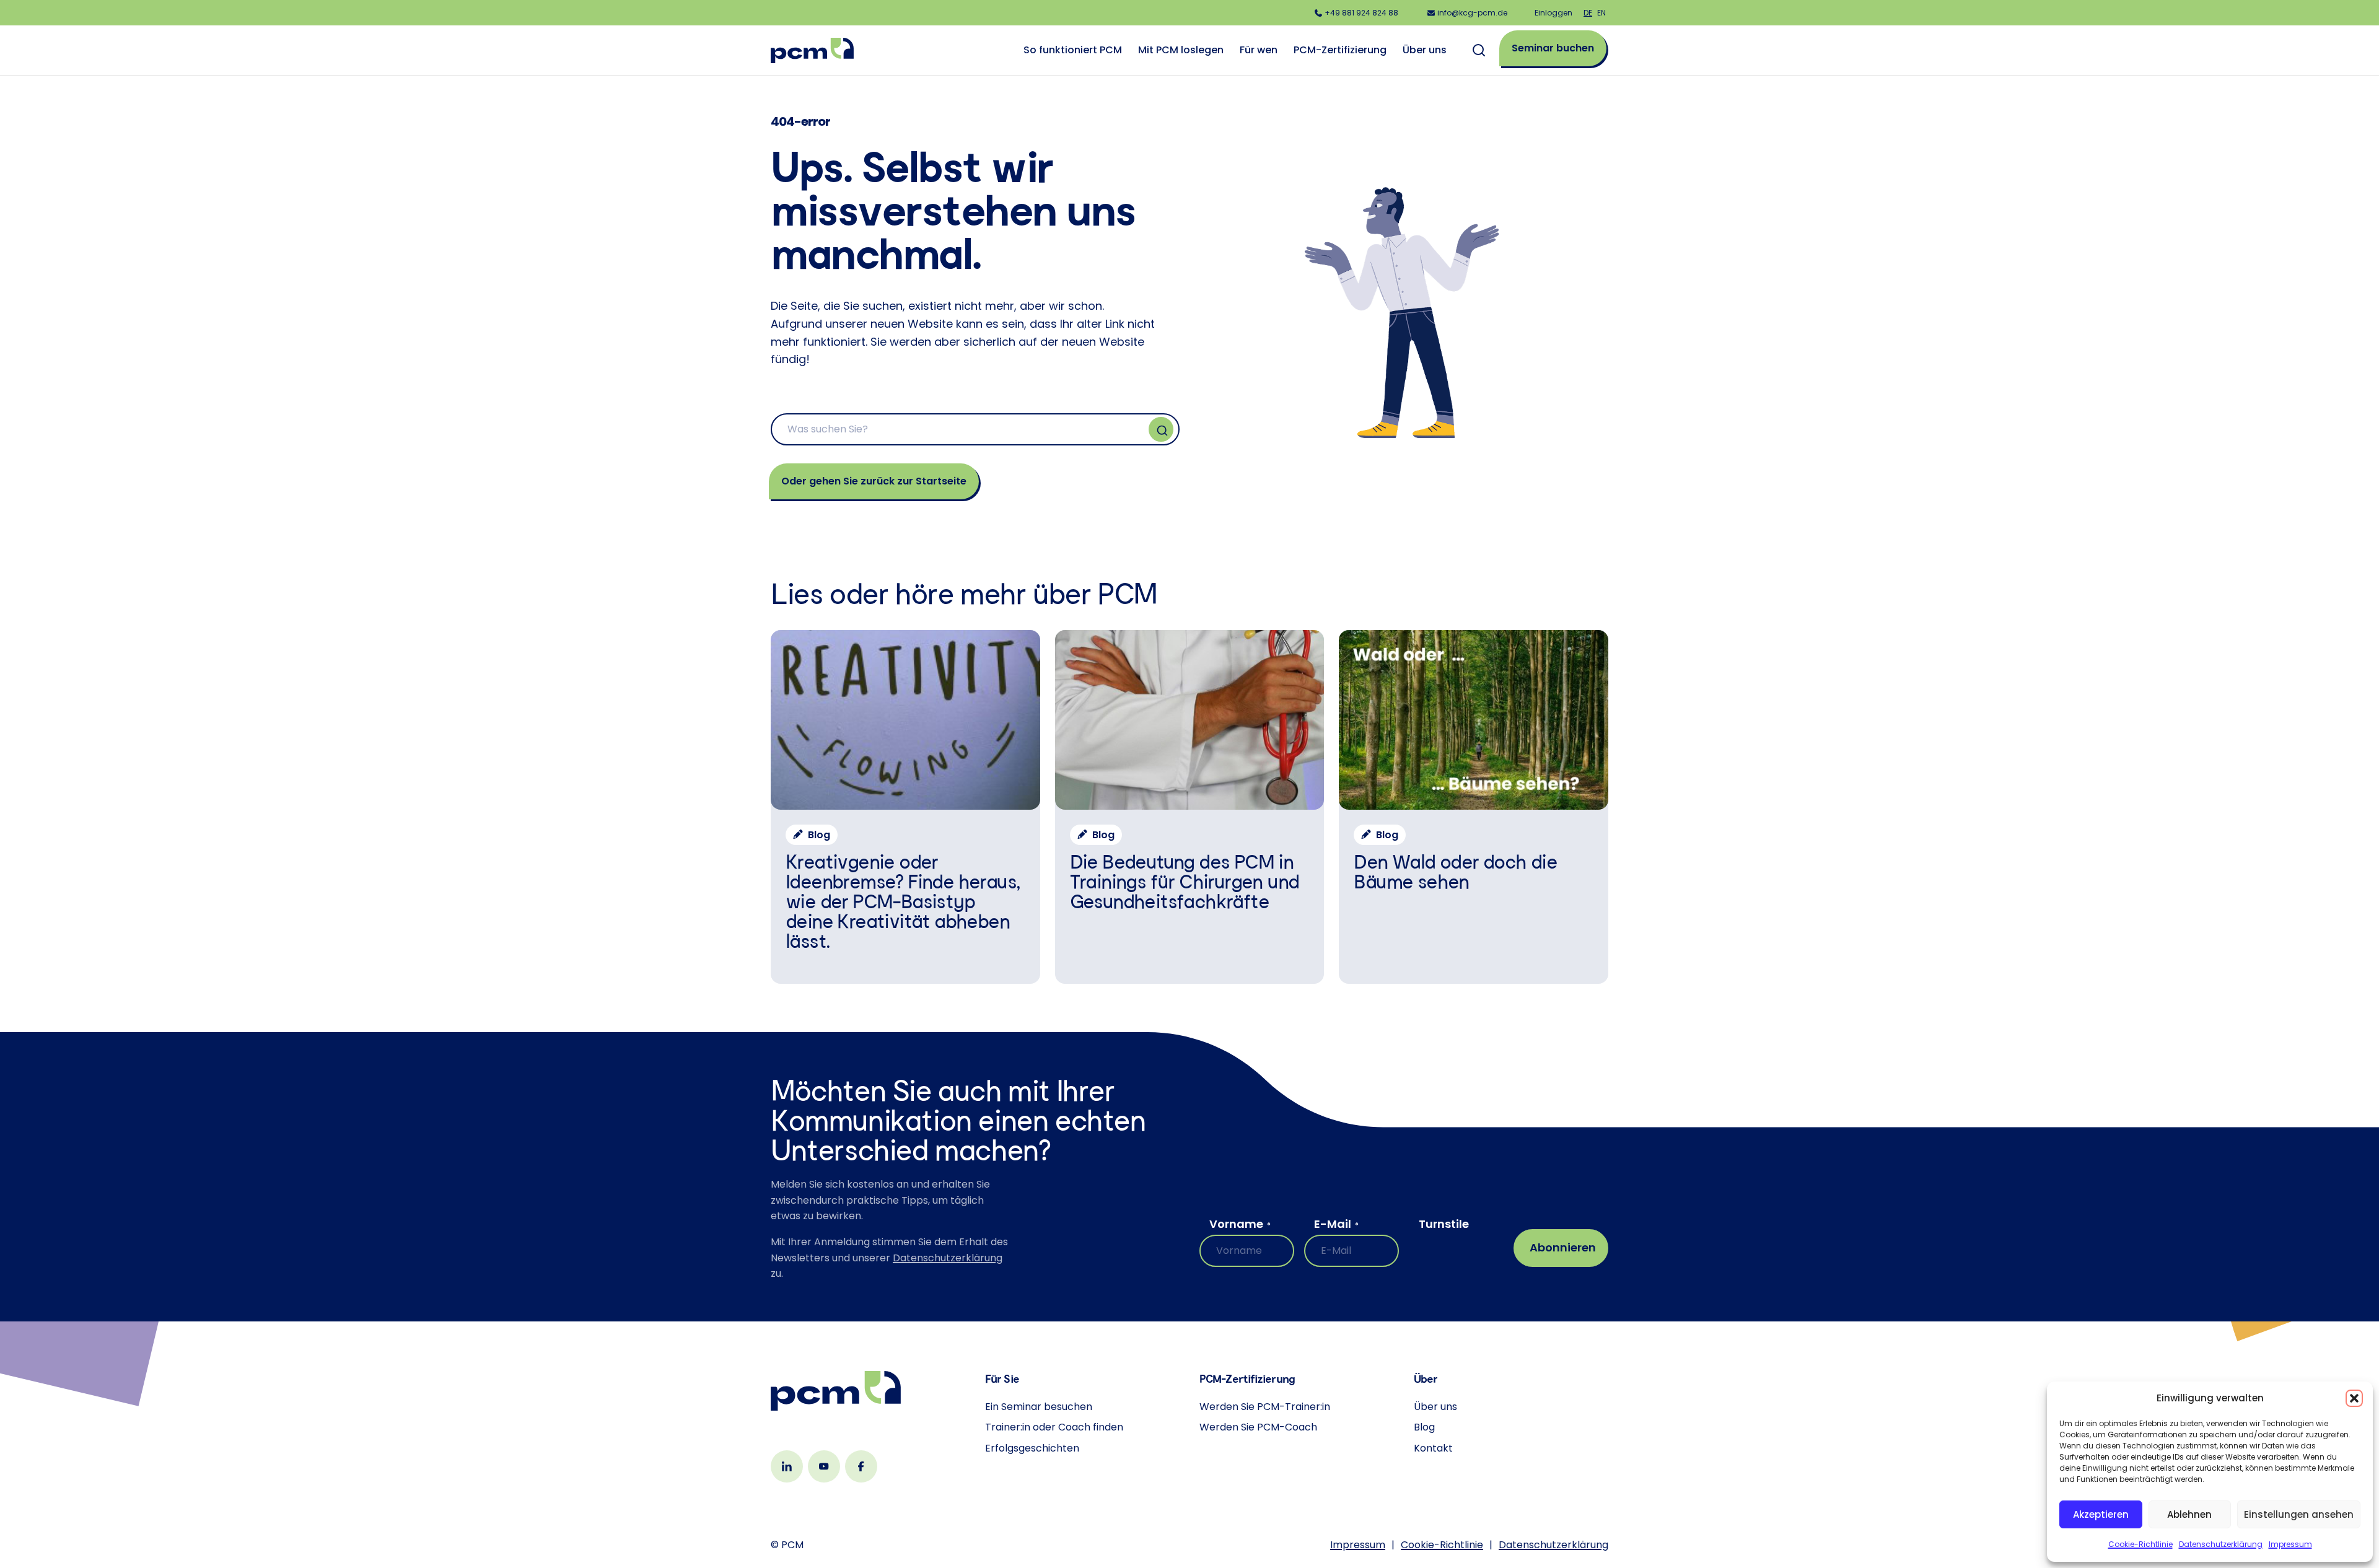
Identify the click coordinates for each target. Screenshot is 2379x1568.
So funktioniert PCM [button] (1073, 50)
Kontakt (1433, 1448)
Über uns (1435, 1407)
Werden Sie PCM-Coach (1258, 1427)
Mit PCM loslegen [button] (1181, 50)
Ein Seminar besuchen (1039, 1407)
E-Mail (1336, 1224)
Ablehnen (2189, 1514)
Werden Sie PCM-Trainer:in (1265, 1407)
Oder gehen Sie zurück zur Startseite (874, 481)
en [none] (1601, 13)
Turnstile (1444, 1224)
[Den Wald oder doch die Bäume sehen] (1474, 807)
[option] (1601, 13)
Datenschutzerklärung (2221, 1544)
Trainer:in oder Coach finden (1054, 1427)
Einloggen (1553, 13)
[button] (2354, 1398)
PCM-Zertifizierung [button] (1340, 50)
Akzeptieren (2101, 1514)
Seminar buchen (1553, 48)
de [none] (1588, 13)
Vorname (1240, 1224)
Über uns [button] (1425, 50)
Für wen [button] (1259, 50)
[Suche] (1161, 429)
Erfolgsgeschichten (1032, 1448)
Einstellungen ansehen (2299, 1514)
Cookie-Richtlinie (2140, 1544)
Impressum (2290, 1544)
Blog (1424, 1427)
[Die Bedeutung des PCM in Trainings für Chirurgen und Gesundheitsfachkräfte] (1190, 807)
